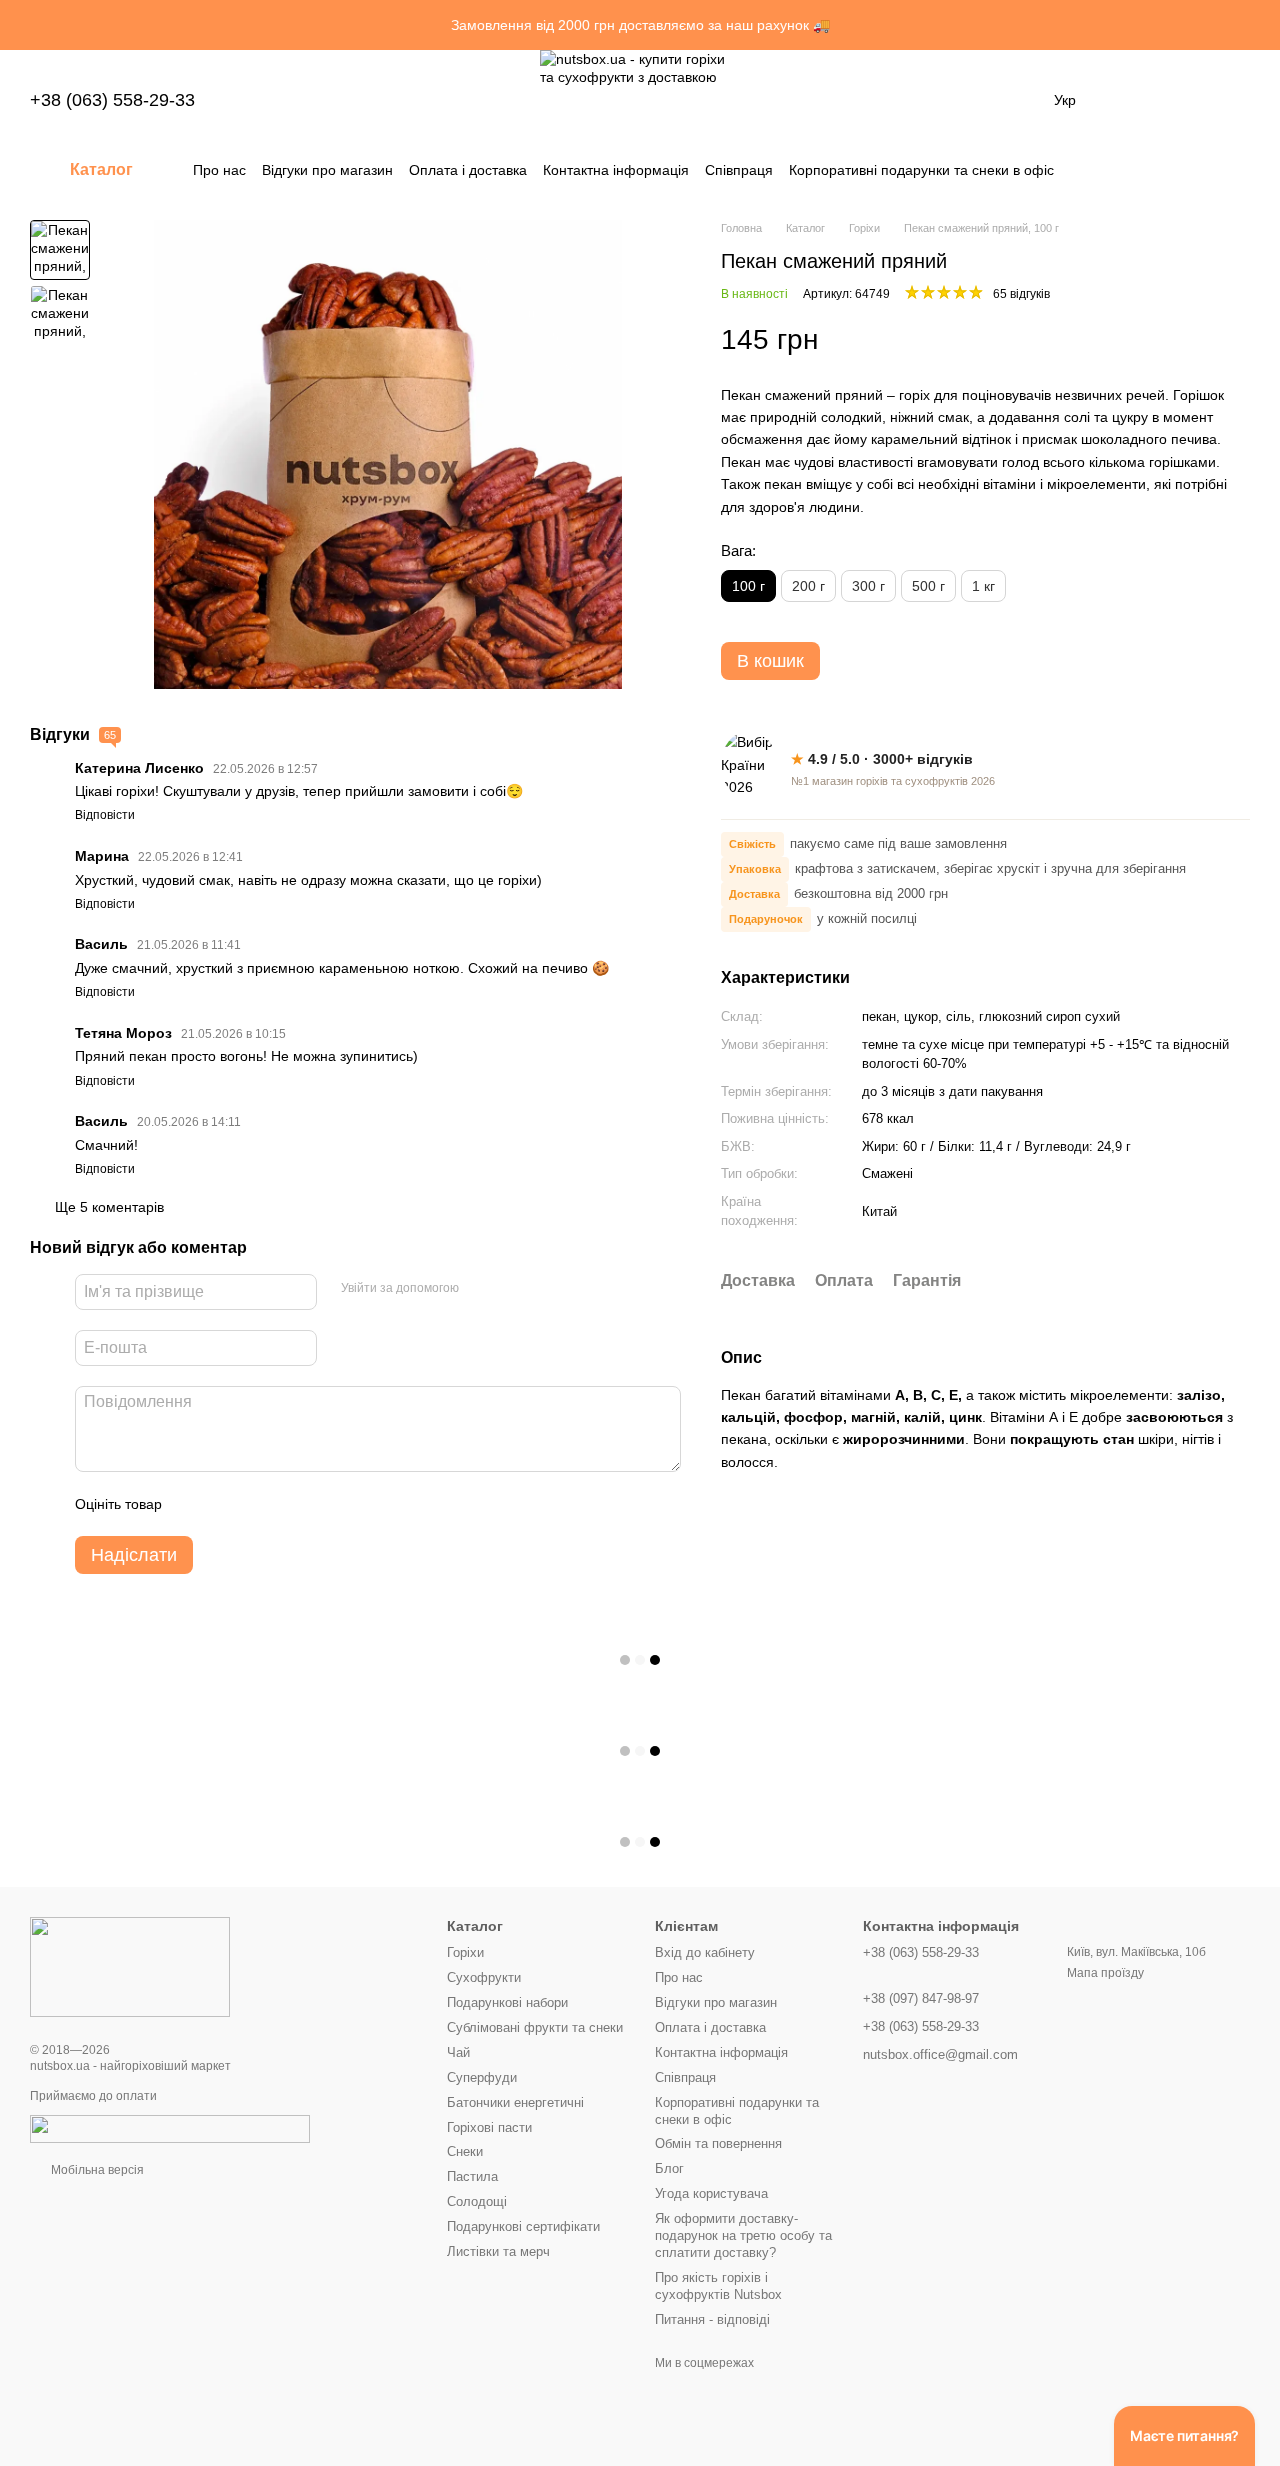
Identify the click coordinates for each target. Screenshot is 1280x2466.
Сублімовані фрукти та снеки (535, 2027)
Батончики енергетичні (515, 2102)
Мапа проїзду (1105, 1973)
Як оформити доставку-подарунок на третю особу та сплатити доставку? (743, 2235)
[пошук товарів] (1234, 170)
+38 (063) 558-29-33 (112, 100)
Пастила (472, 2176)
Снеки (465, 2151)
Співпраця (739, 170)
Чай (458, 2052)
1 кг (983, 586)
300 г (868, 586)
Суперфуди (482, 2077)
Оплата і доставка (468, 170)
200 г (808, 586)
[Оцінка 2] (227, 1504)
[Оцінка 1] (195, 1504)
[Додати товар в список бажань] (1240, 340)
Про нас (219, 170)
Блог (669, 2168)
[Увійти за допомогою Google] (513, 1289)
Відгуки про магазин (327, 170)
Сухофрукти (484, 1977)
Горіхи (465, 1952)
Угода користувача (711, 2193)
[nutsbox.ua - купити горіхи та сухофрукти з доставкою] (130, 1966)
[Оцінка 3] (259, 1504)
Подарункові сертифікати (523, 2226)
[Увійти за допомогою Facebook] (481, 1289)
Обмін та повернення (718, 2143)
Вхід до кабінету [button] (705, 1952)
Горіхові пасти (489, 2127)
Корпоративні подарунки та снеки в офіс (921, 170)
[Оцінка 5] (323, 1504)
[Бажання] (1130, 100)
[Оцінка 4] (291, 1504)
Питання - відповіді (712, 2319)
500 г (928, 586)
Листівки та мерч (498, 2251)
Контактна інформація (616, 170)
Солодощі (477, 2201)
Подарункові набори (507, 2002)
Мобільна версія (96, 2170)
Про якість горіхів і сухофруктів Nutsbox (718, 2286)
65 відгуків (1021, 294)
